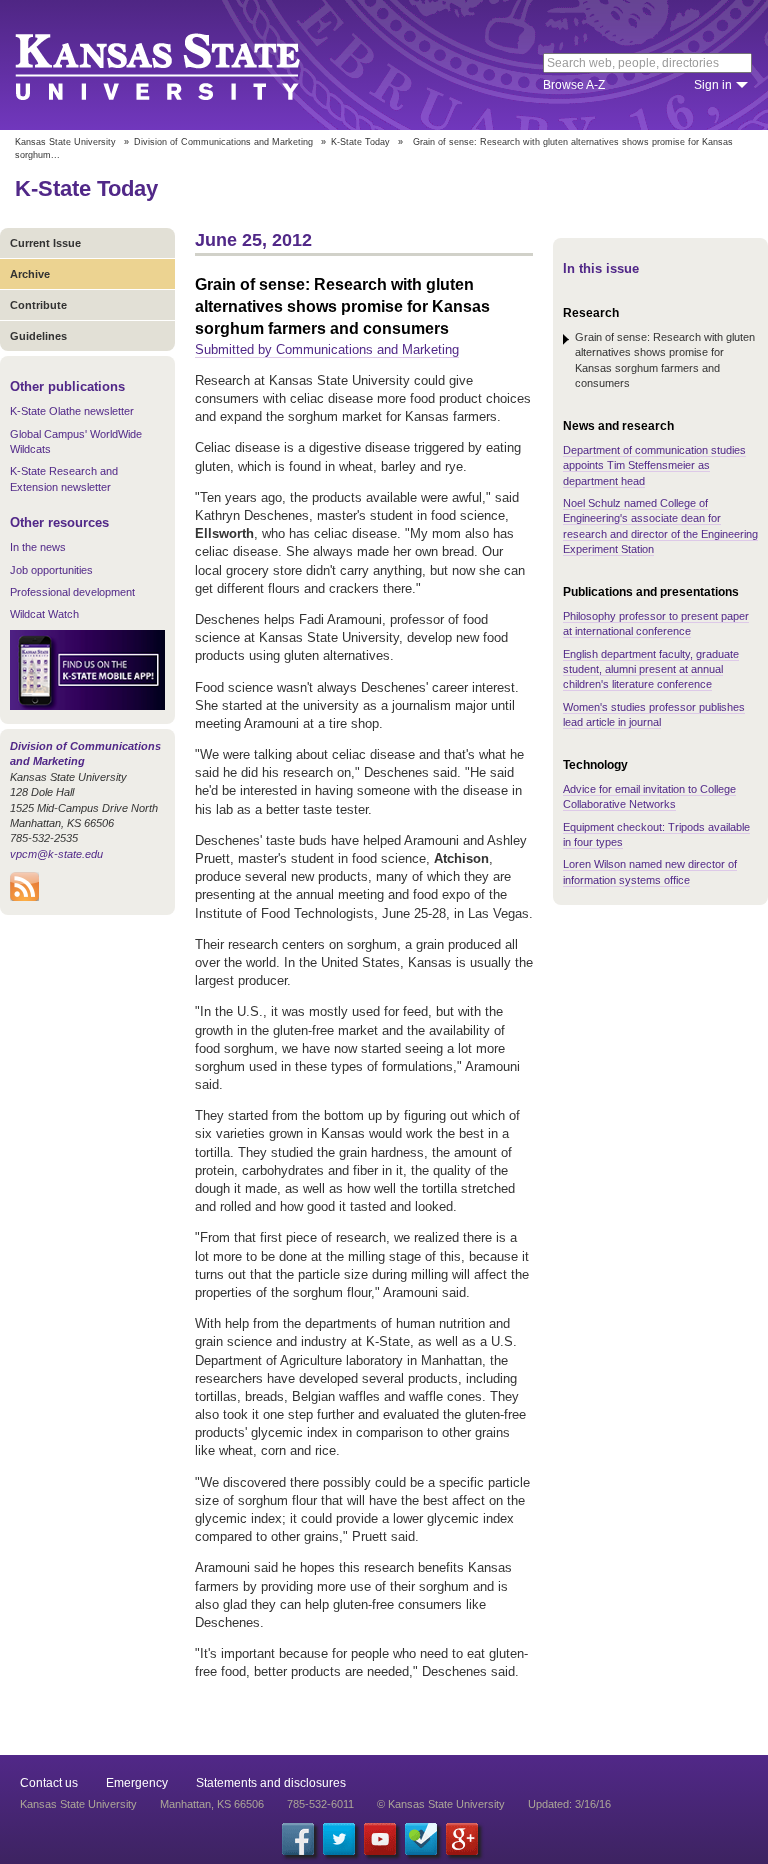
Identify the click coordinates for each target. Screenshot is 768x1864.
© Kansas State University (441, 1804)
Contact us (49, 1783)
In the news (38, 547)
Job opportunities (51, 570)
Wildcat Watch (44, 614)
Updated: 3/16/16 (569, 1804)
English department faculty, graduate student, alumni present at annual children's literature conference (651, 669)
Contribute (38, 305)
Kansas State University (182, 65)
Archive (30, 274)
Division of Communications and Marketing (223, 142)
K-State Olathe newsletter (72, 411)
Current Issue (45, 243)
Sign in (713, 85)
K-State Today (360, 142)
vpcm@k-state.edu (56, 854)
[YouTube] (380, 1839)
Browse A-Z (574, 85)
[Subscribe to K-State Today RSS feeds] (24, 897)
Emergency (137, 1783)
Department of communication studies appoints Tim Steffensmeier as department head (654, 465)
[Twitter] (339, 1839)
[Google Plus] (462, 1839)
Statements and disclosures (271, 1783)
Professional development (72, 592)
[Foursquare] (421, 1839)
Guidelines (38, 336)
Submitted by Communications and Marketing (327, 349)
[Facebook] (298, 1839)
